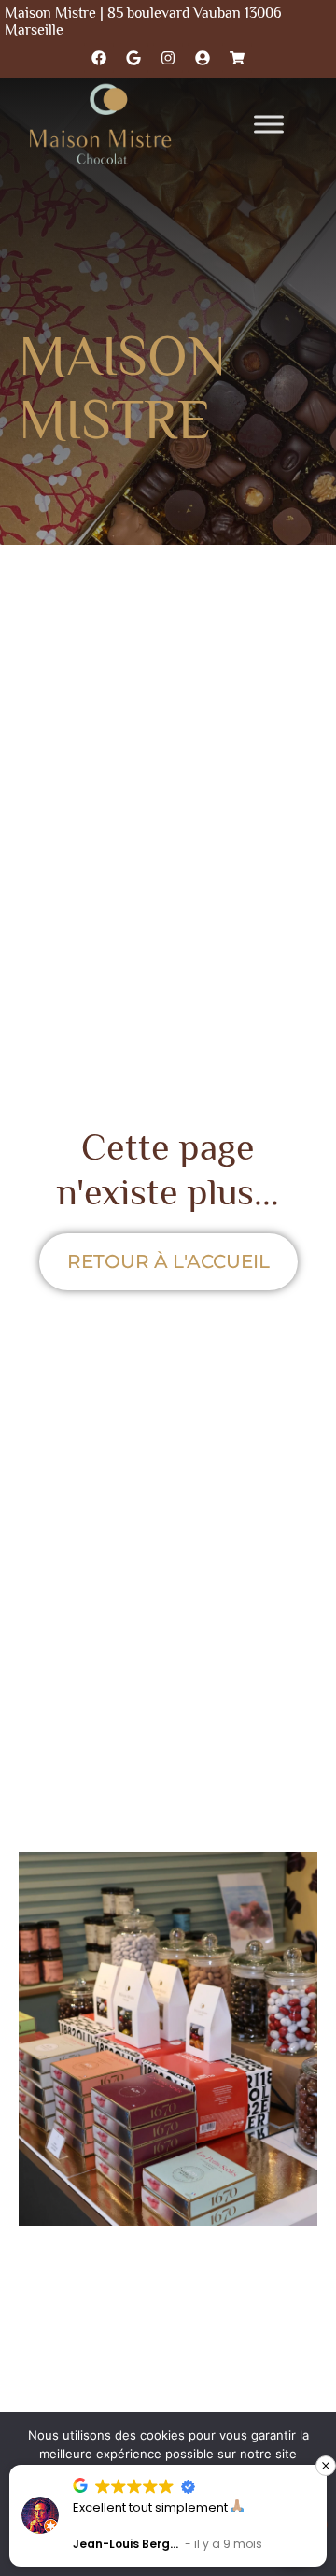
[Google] (133, 58)
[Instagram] (168, 58)
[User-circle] (203, 58)
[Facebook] (99, 58)
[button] (326, 2466)
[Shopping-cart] (237, 58)
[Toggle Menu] (269, 124)
